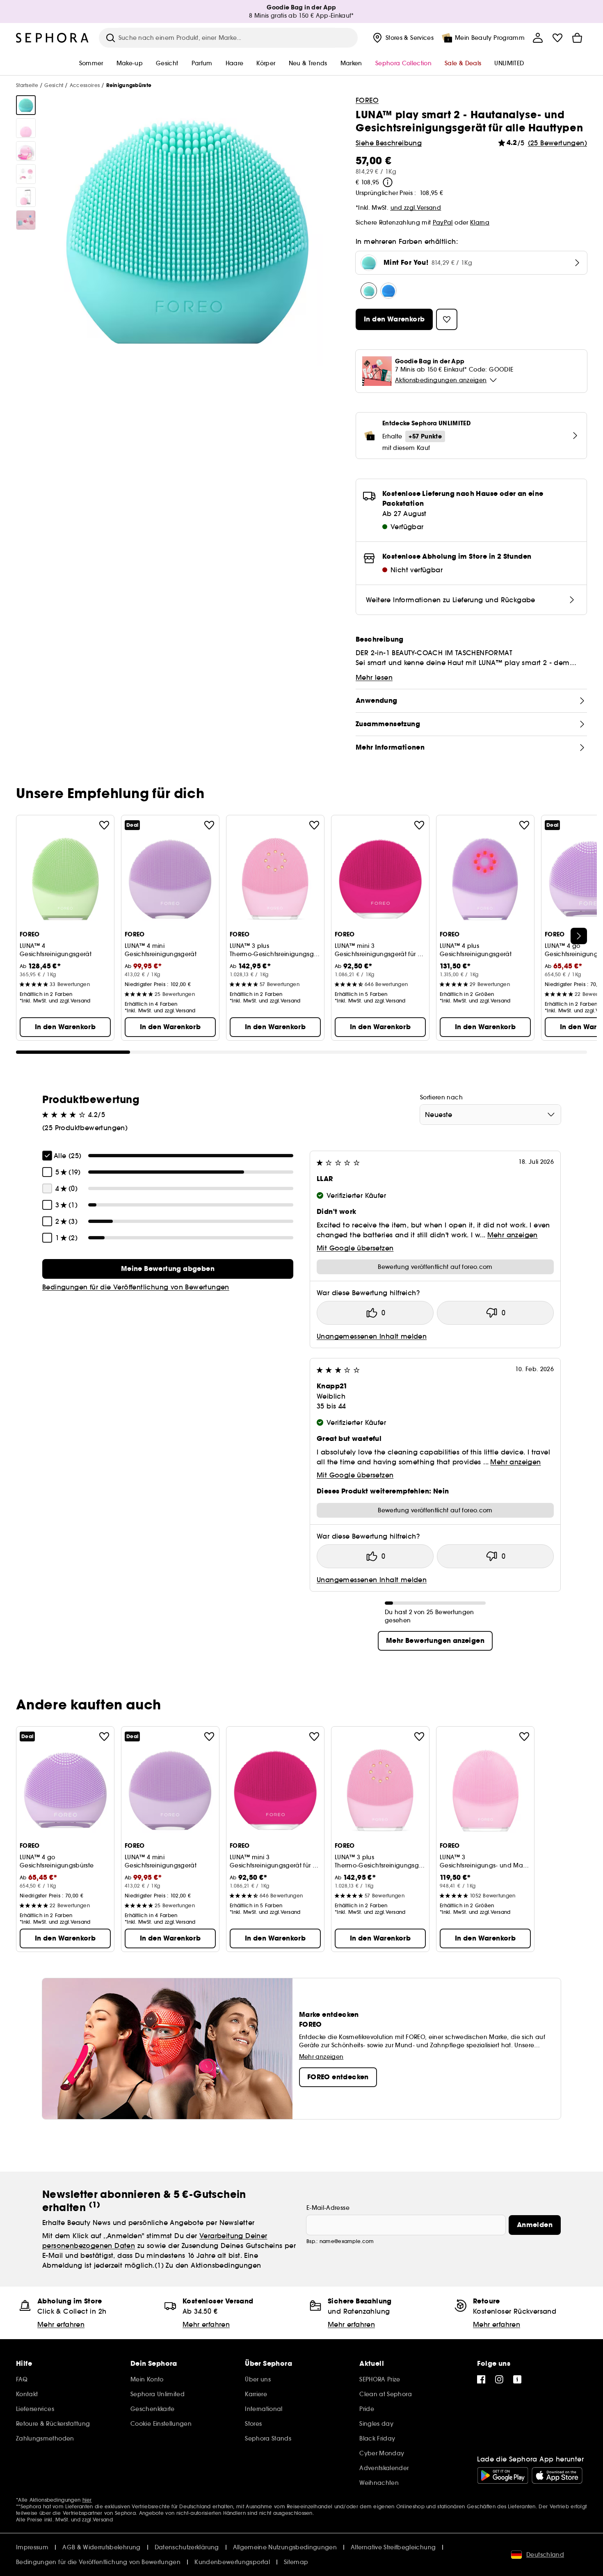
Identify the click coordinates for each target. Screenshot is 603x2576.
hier (87, 2500)
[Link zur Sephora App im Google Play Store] (503, 2475)
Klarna (480, 223)
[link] (168, 1269)
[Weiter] (579, 936)
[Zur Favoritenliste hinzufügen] (104, 825)
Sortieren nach (441, 1097)
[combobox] (490, 1115)
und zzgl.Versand (416, 208)
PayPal (443, 223)
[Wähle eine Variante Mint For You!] (369, 291)
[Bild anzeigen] (26, 105)
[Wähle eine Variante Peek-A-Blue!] (388, 291)
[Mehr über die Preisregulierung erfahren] (388, 182)
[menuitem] (402, 38)
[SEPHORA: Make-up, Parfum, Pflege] (53, 38)
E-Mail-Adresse (328, 2208)
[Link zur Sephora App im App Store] (557, 2475)
